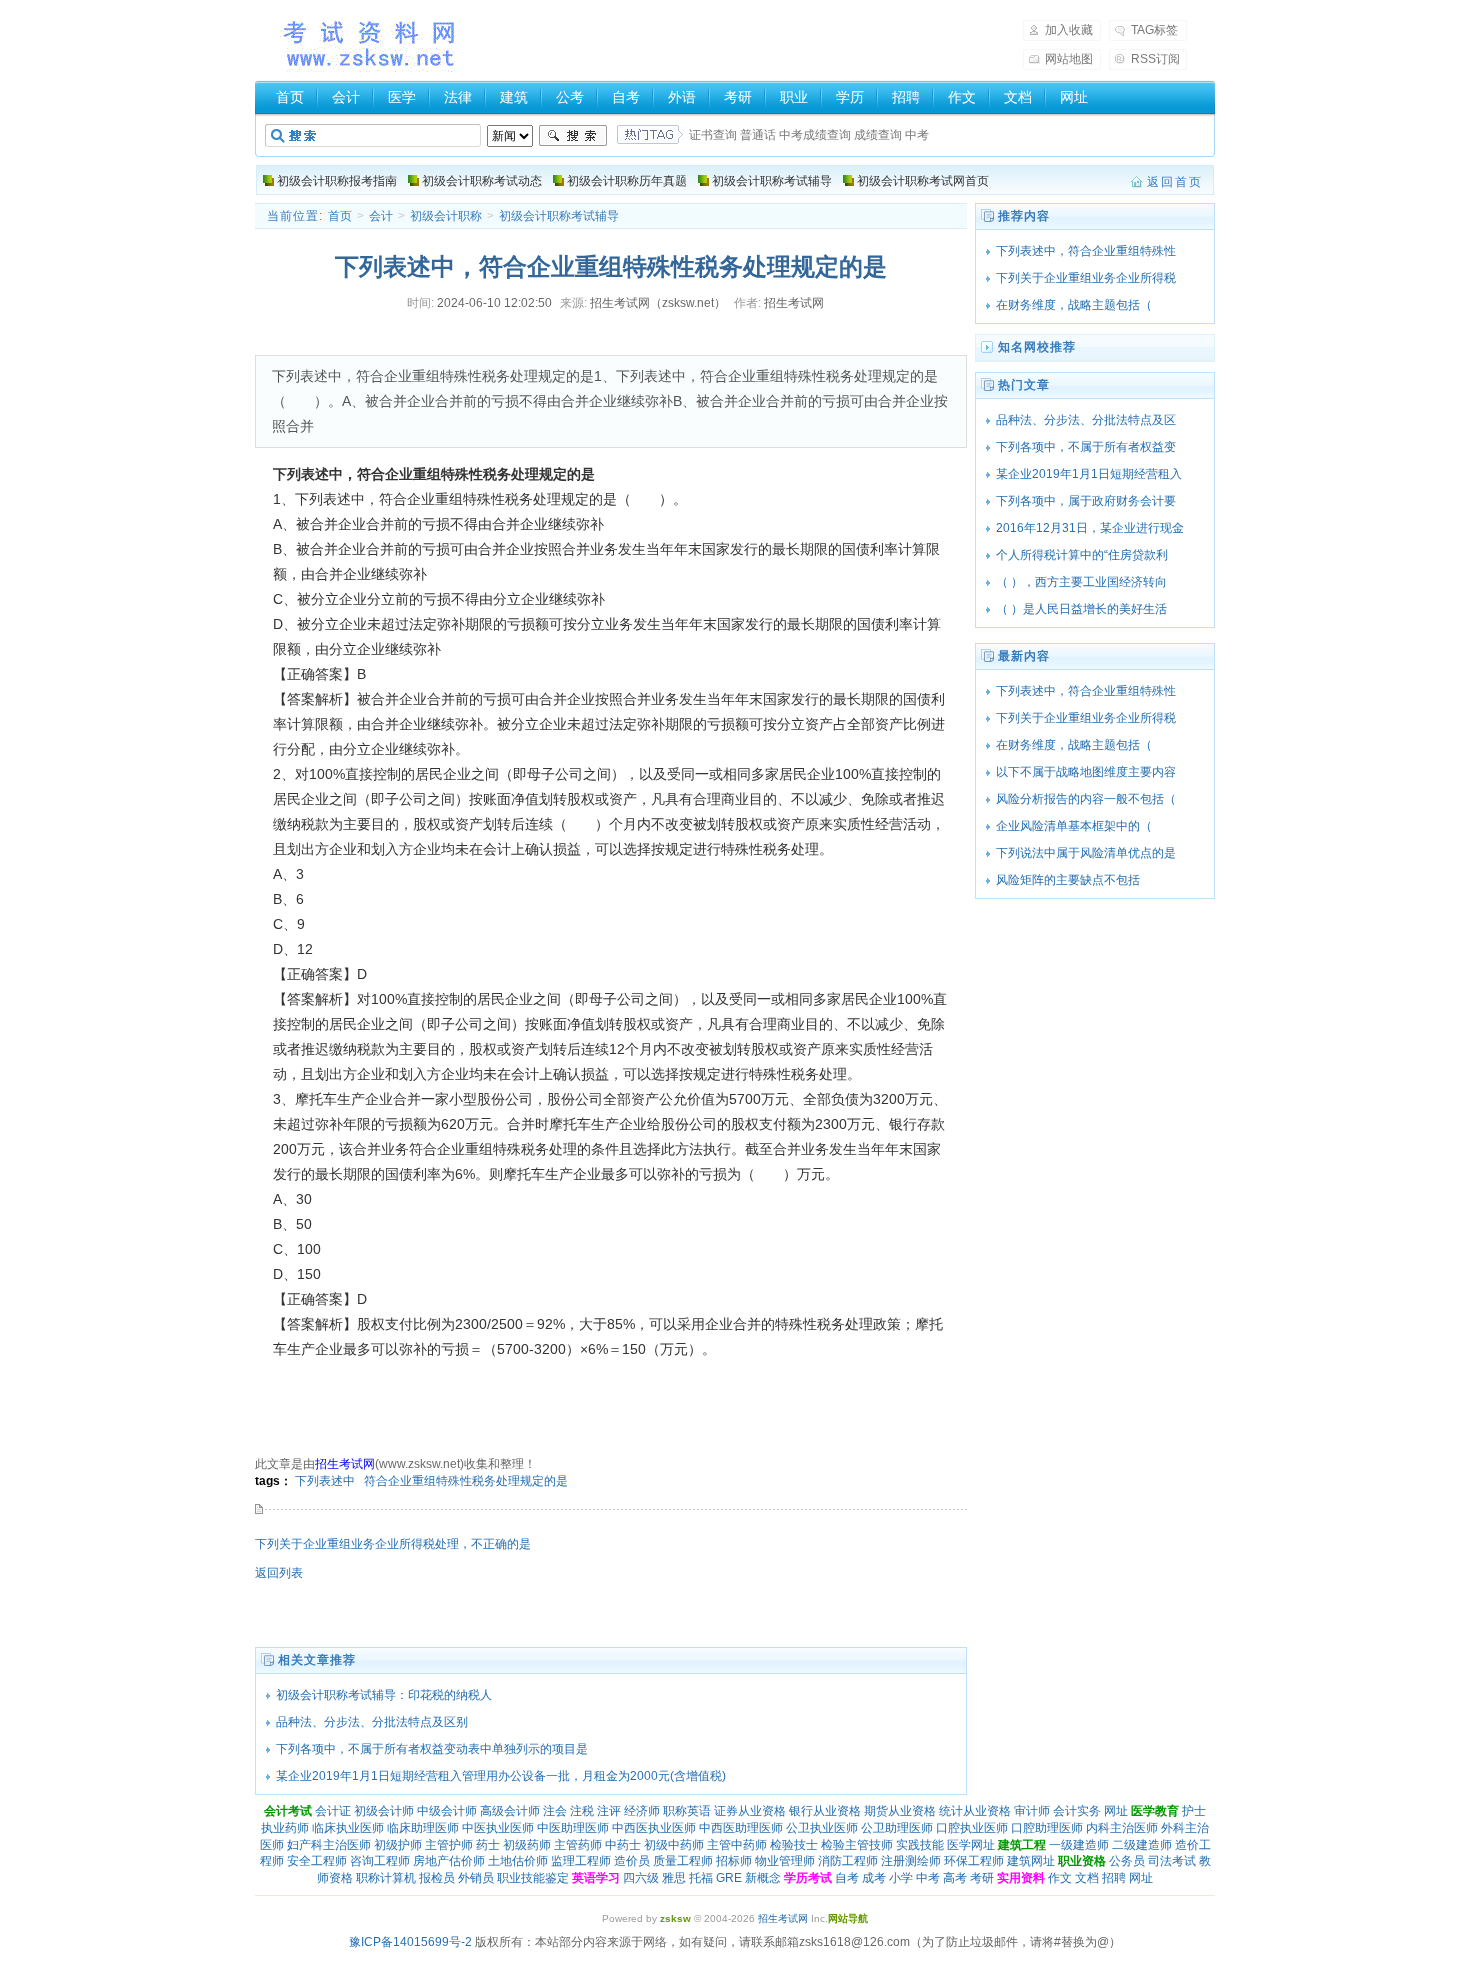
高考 (955, 1878)
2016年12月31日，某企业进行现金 (1090, 528)
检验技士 (794, 1845)
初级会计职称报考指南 (337, 181)
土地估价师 (518, 1861)
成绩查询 (878, 135)
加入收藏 (1069, 30)
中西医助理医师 (741, 1828)
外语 (682, 97)
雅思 (674, 1878)
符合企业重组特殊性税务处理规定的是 (466, 1481)
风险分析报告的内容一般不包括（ (1086, 799)
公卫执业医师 (822, 1828)
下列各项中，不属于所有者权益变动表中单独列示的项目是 (432, 1749)
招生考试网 (371, 44)
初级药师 (527, 1845)
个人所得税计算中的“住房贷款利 (1082, 555)
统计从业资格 (975, 1811)
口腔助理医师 (1047, 1828)
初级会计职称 (446, 216)
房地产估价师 (449, 1861)
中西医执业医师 (654, 1828)
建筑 (514, 97)
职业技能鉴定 (533, 1878)
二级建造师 (1142, 1845)
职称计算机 (386, 1878)
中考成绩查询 (815, 135)
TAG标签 (1154, 30)
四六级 (641, 1878)
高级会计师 (510, 1811)
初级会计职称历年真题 (627, 181)
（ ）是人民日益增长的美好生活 (1081, 609)
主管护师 (449, 1845)
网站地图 (1069, 59)
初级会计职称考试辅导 (772, 181)
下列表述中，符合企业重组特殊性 (1086, 251)
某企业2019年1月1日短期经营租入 (1089, 474)
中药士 (623, 1845)
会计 (346, 97)
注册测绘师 (911, 1861)
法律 (458, 97)
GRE (729, 1878)
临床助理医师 (423, 1828)
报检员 (437, 1878)
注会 (555, 1811)
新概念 (763, 1878)
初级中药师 (674, 1845)
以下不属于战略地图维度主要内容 (1086, 772)
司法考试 (1172, 1861)
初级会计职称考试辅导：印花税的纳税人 (384, 1695)
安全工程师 (317, 1861)
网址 (1074, 97)
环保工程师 (974, 1861)
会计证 (333, 1811)
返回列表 (279, 1573)
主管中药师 (737, 1845)
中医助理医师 (573, 1828)
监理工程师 (581, 1861)
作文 (962, 97)
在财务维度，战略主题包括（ (1086, 305)
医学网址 (971, 1845)
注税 (582, 1811)
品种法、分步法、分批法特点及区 (1086, 420)
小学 (901, 1878)
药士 (488, 1845)
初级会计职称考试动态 (482, 181)
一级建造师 (1079, 1845)
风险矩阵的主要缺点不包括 (1068, 880)
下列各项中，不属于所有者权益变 (1086, 447)
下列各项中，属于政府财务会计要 (1086, 501)
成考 (874, 1878)
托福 (701, 1878)
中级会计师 (447, 1811)
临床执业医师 (348, 1828)
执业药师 (285, 1828)
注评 (609, 1811)
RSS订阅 (1155, 59)
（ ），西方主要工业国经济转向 (1081, 582)
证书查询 (713, 135)
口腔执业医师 (972, 1828)
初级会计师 (384, 1811)
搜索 (573, 136)
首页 (290, 97)
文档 (1018, 97)
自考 (626, 97)
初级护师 (398, 1845)
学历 (850, 97)
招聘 (906, 97)
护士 (1194, 1811)
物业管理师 (785, 1861)
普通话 (758, 135)
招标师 (734, 1861)
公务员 (1127, 1861)
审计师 (1032, 1811)
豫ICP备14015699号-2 (410, 1942)
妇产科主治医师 (329, 1845)
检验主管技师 (857, 1845)
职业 (794, 97)
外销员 (476, 1878)
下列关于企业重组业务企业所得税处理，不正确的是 (393, 1544)
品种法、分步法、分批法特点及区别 (372, 1722)
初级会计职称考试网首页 (923, 181)
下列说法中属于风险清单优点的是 (1086, 853)
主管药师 (578, 1845)
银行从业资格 (825, 1811)
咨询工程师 (380, 1861)
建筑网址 (1031, 1861)
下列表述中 (325, 1481)
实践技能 (920, 1845)
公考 (570, 97)
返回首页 (1175, 182)
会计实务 (1077, 1811)
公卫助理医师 (897, 1828)
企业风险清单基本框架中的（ (1086, 826)
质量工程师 (683, 1861)
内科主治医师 (1122, 1828)
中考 (917, 135)
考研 (738, 97)
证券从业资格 (750, 1811)
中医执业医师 (498, 1828)
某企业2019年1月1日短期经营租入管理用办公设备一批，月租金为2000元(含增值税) (501, 1776)
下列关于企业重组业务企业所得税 (1086, 278)
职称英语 (687, 1811)
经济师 (642, 1811)
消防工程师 (848, 1861)
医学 (402, 97)
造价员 (632, 1861)
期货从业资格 (900, 1811)
